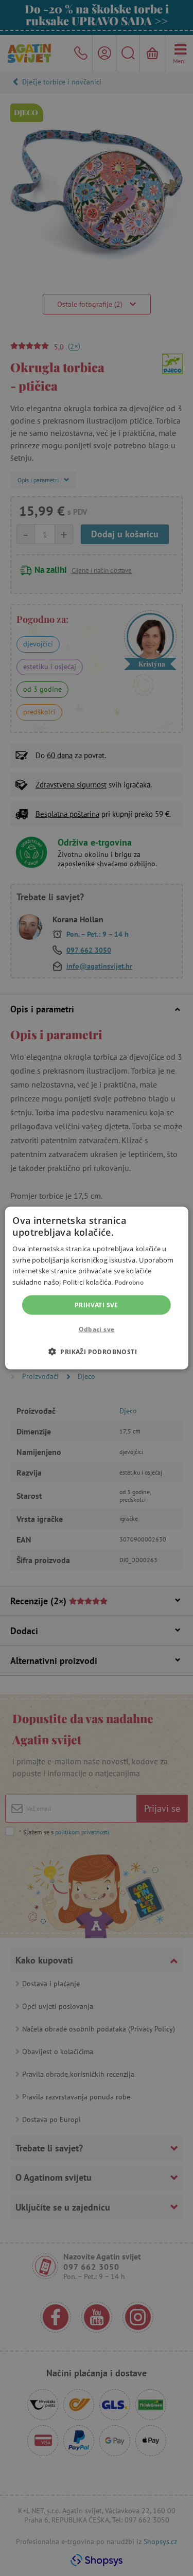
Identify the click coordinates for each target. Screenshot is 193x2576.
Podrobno (129, 1282)
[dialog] (97, 1288)
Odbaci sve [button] (97, 1329)
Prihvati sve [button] (97, 1305)
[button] (97, 1352)
